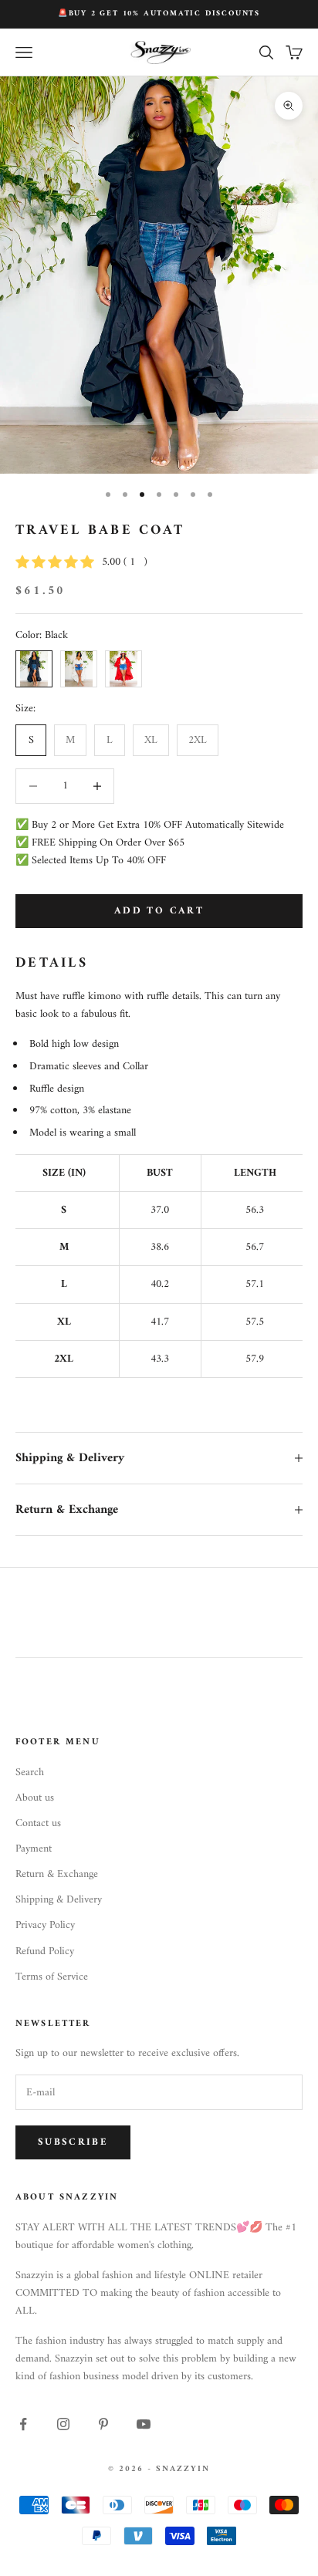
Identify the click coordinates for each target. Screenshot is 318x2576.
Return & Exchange (57, 1874)
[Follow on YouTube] (144, 2424)
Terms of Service (52, 1977)
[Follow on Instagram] (63, 2424)
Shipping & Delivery (59, 1900)
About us (35, 1798)
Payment (34, 1849)
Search (30, 1772)
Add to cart (159, 911)
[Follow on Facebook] (23, 2424)
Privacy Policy (45, 1925)
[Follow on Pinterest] (103, 2424)
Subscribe (73, 2142)
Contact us (38, 1823)
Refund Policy (45, 1951)
